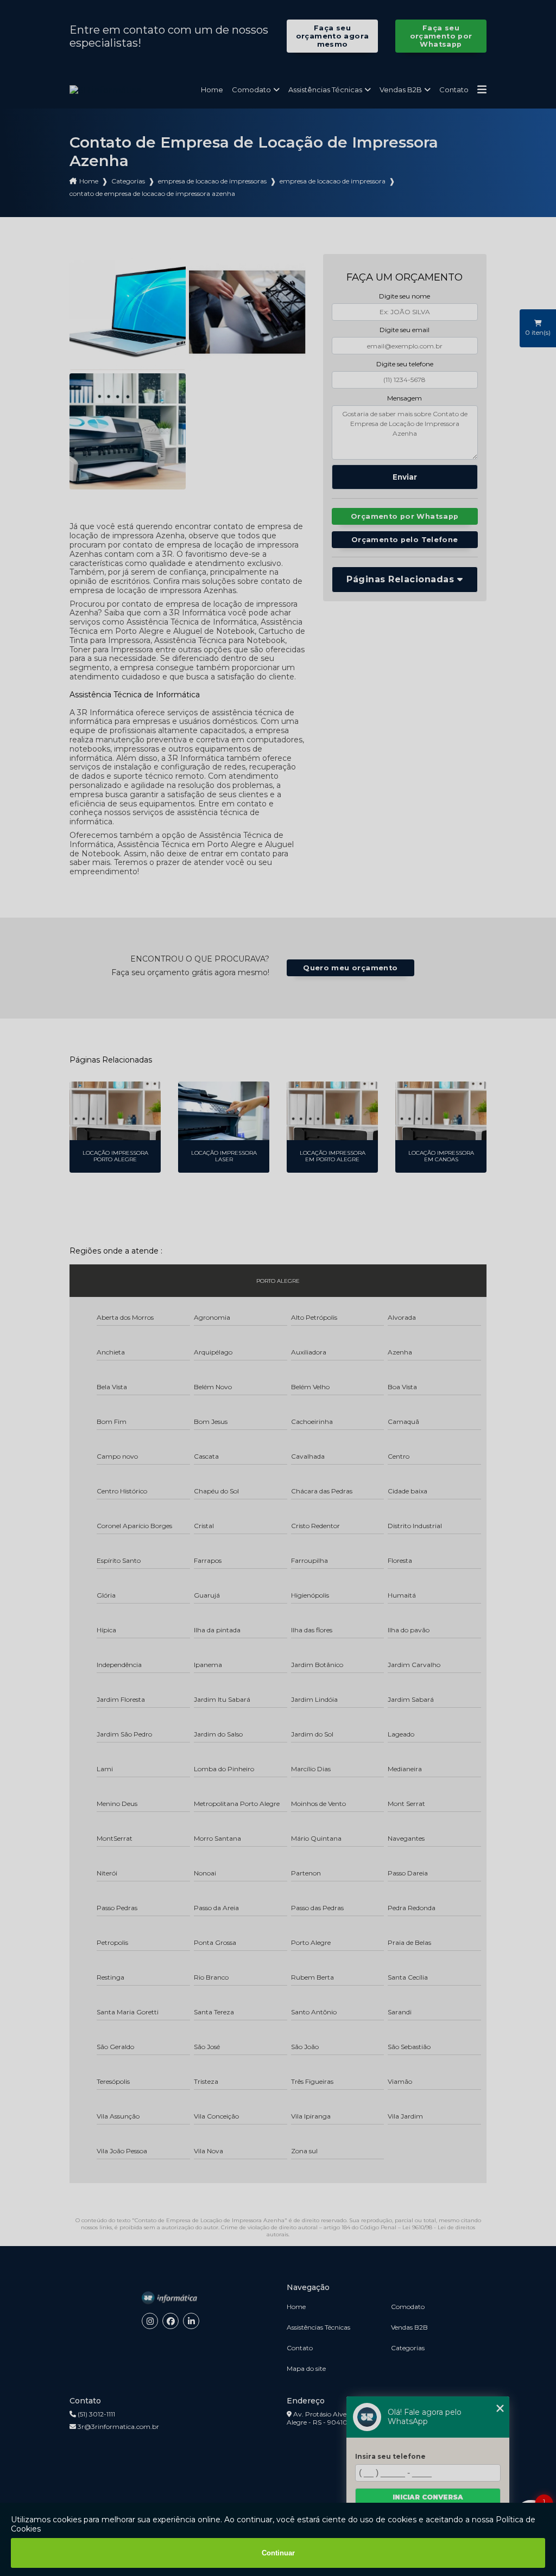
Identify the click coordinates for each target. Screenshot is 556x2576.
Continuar (278, 2553)
